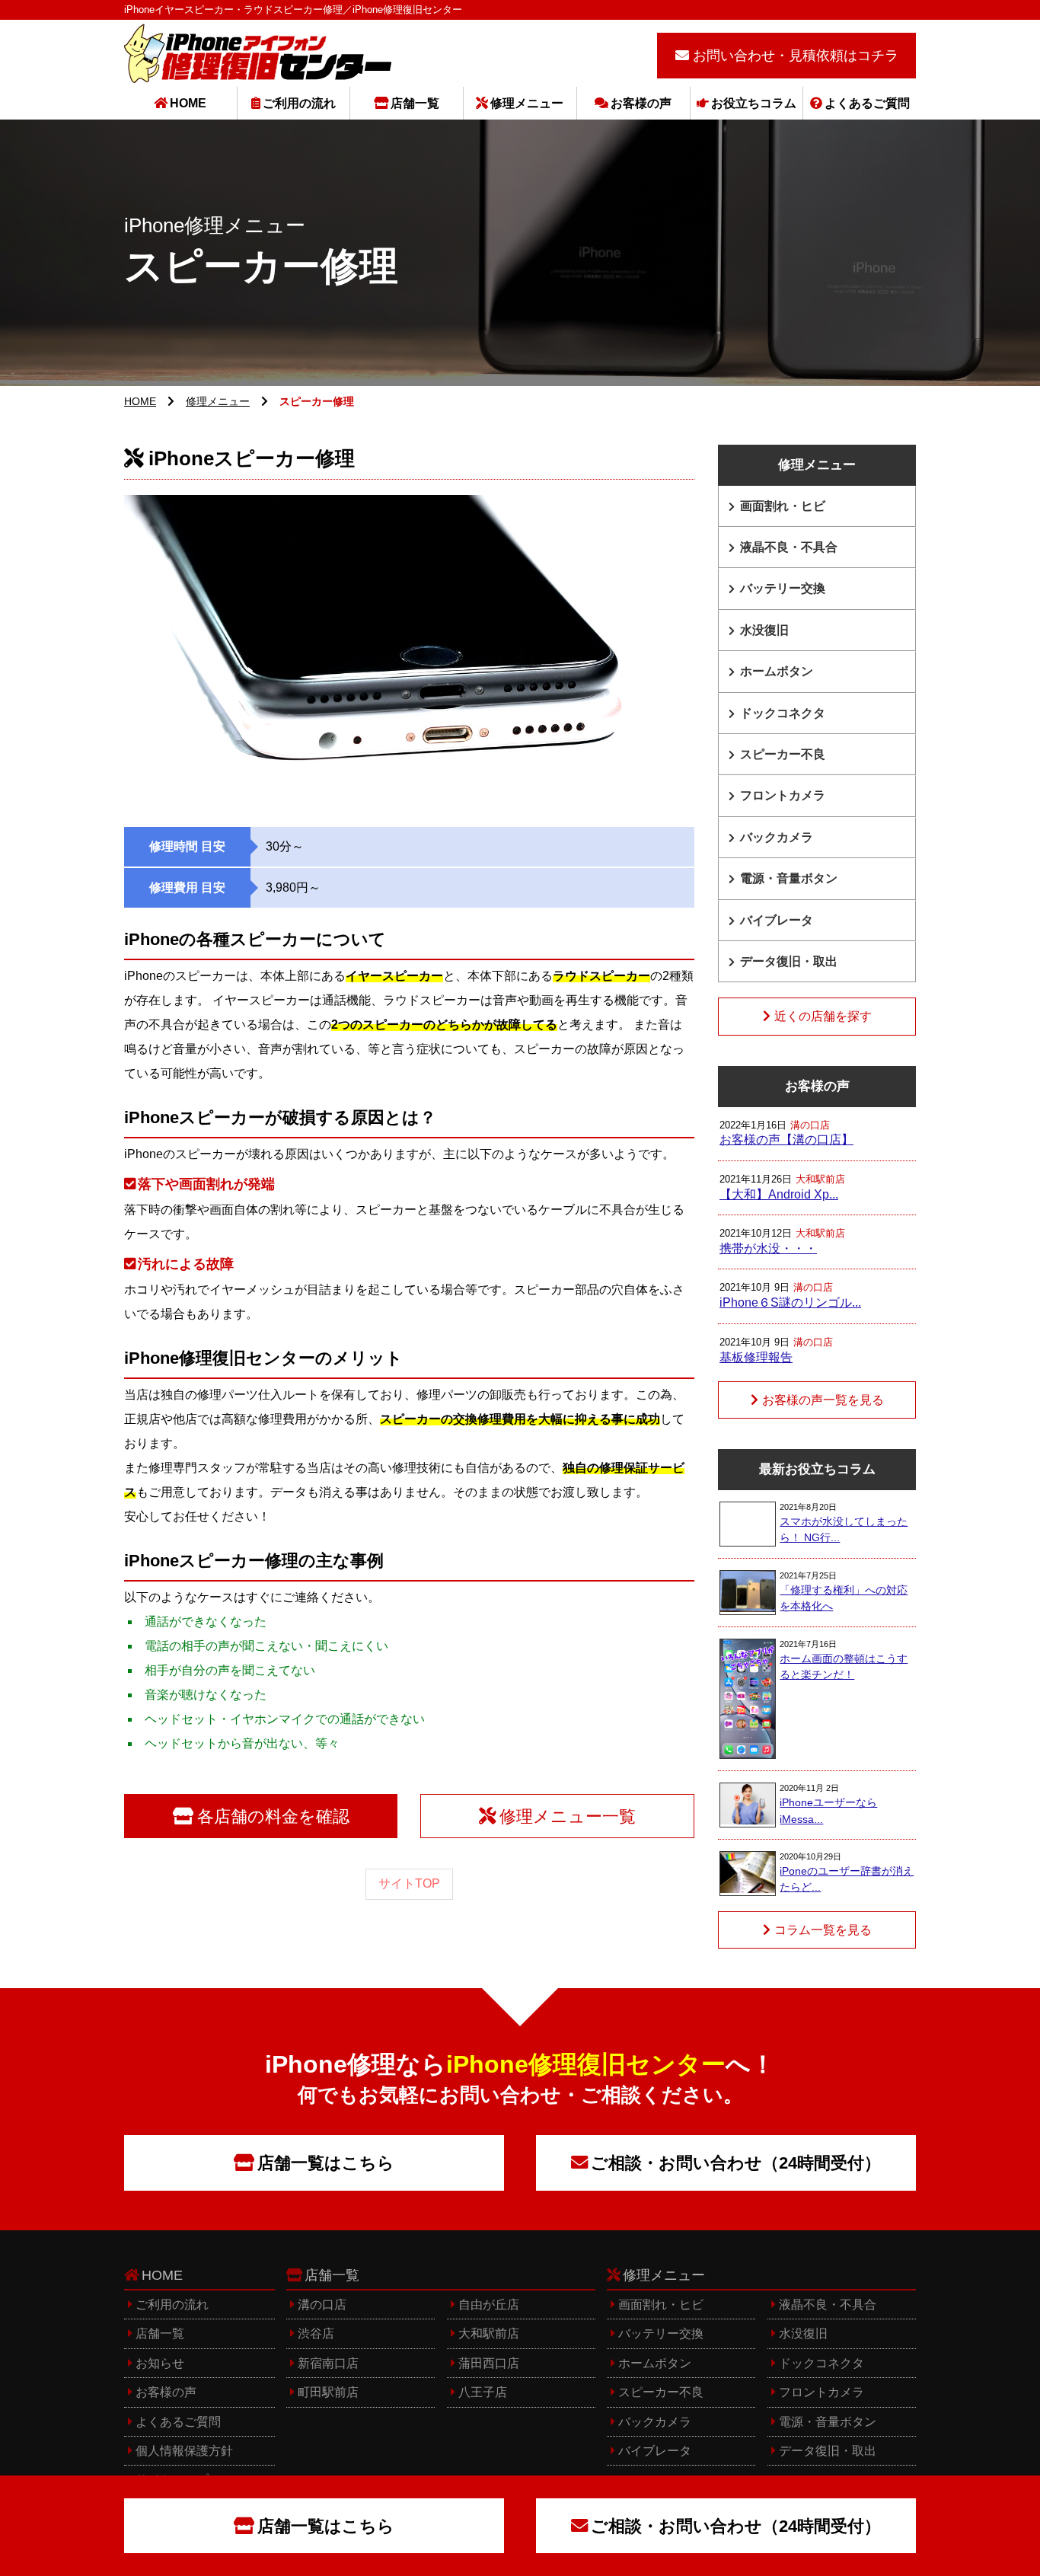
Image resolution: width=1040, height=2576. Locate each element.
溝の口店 (322, 2305)
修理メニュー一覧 (568, 1816)
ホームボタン (777, 671)
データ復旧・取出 (789, 961)
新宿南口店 (328, 2363)
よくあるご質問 (867, 103)
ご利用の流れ (299, 103)
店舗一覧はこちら (326, 2163)
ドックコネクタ (783, 713)
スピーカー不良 (783, 754)
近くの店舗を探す (823, 1016)
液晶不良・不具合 (789, 547)
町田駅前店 (328, 2392)
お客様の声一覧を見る (823, 1400)
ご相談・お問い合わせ (736, 2163)
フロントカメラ (783, 795)
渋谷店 (316, 2333)
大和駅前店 (489, 2333)
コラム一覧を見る (823, 1930)
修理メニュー (527, 103)
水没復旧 (764, 630)
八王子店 (483, 2392)
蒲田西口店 (489, 2363)
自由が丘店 (489, 2305)
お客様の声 (641, 103)
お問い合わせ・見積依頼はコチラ (796, 56)
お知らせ (160, 2363)
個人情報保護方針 (184, 2451)
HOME (188, 103)
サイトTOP (409, 1883)
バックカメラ (777, 837)
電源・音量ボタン (789, 878)
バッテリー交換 (783, 588)
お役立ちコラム (754, 103)
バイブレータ (777, 920)
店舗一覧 (415, 103)
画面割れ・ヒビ (783, 506)
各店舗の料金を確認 (273, 1816)
